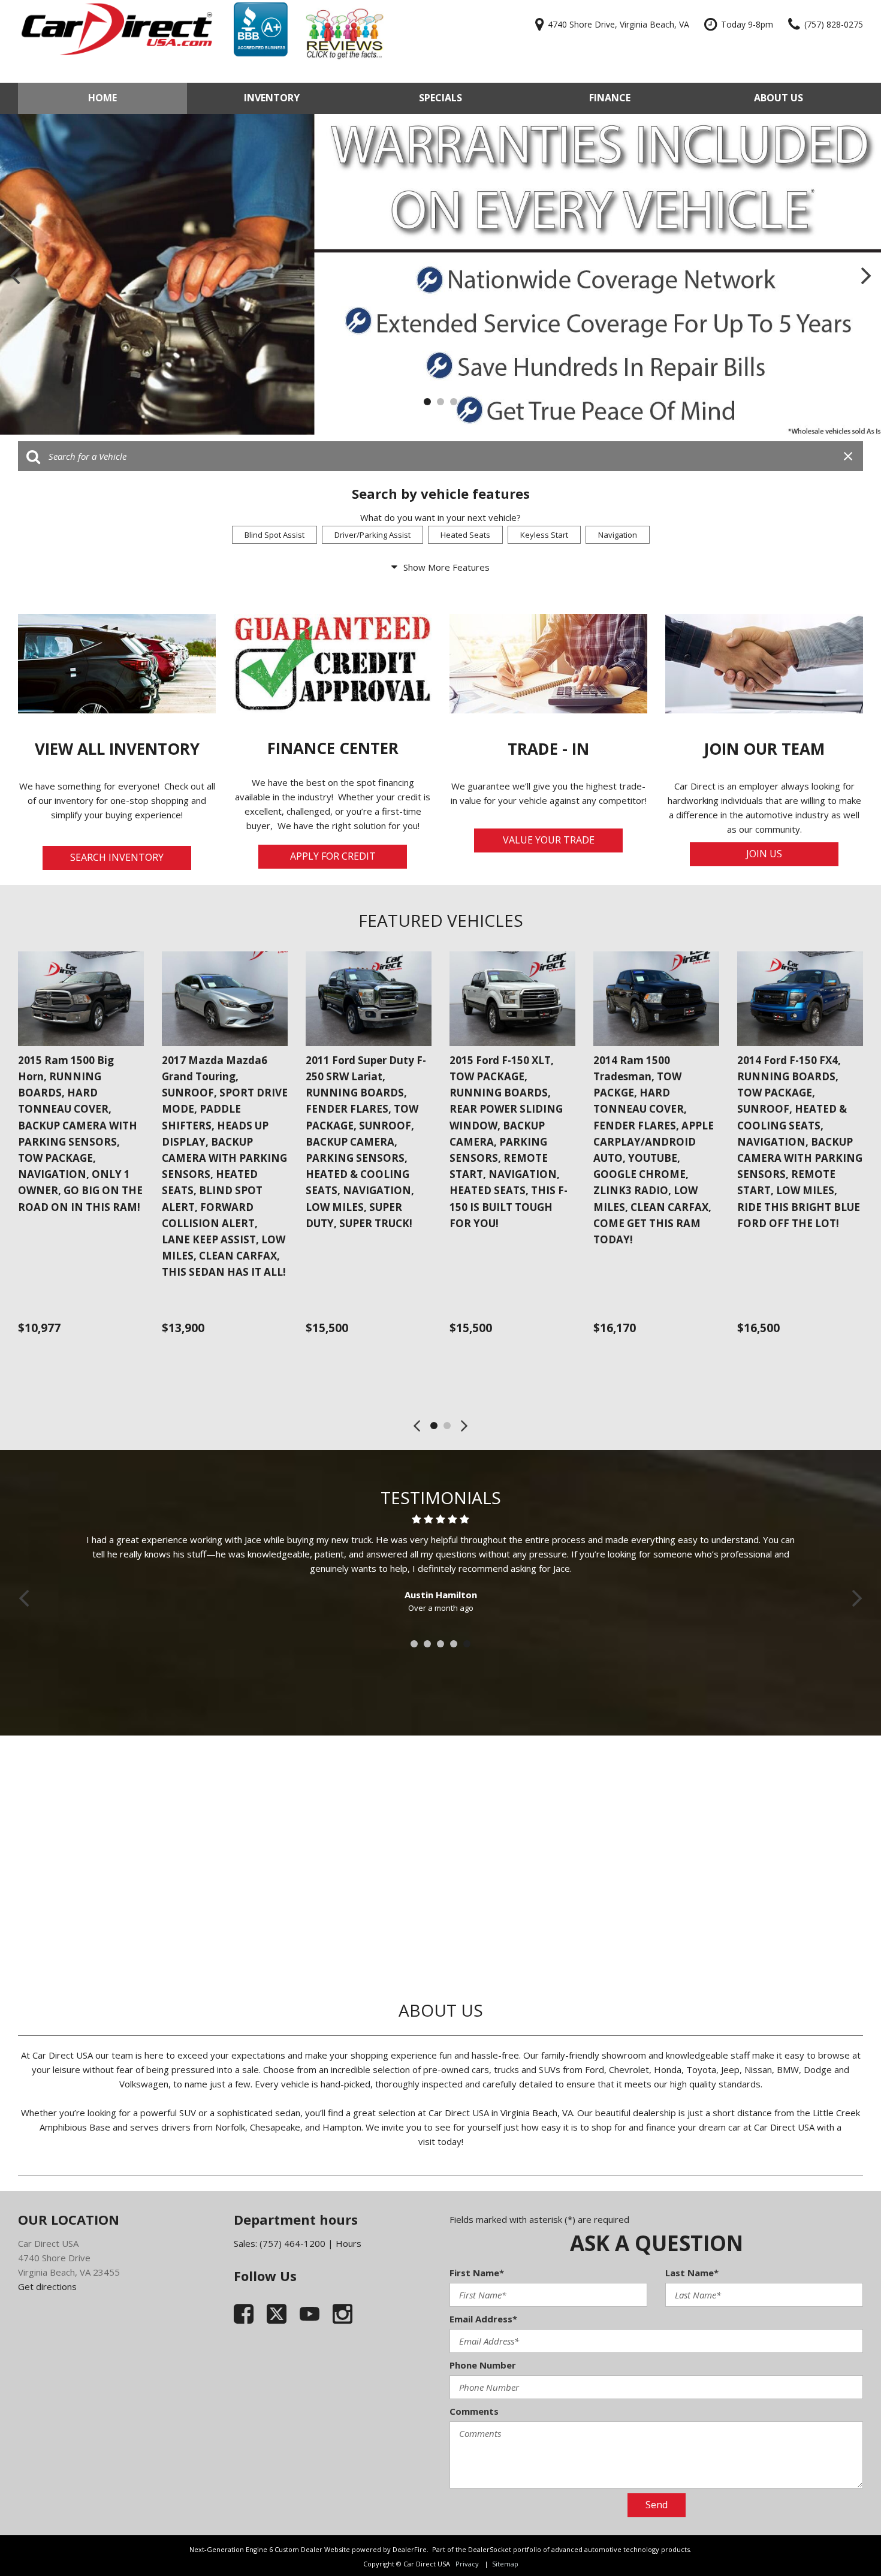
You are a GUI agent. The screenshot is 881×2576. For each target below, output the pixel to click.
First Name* (477, 2273)
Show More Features (446, 567)
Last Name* (692, 2273)
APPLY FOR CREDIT (333, 856)
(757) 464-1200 (292, 2243)
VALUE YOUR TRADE (549, 840)
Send (657, 2505)
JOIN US (764, 854)
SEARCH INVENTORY (117, 857)
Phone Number (483, 2365)
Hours (349, 2243)
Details (52, 1357)
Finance (610, 98)
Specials (441, 98)
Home (102, 98)
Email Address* (483, 2319)
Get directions (47, 2286)
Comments (474, 2411)
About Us (779, 98)
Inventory (272, 98)
